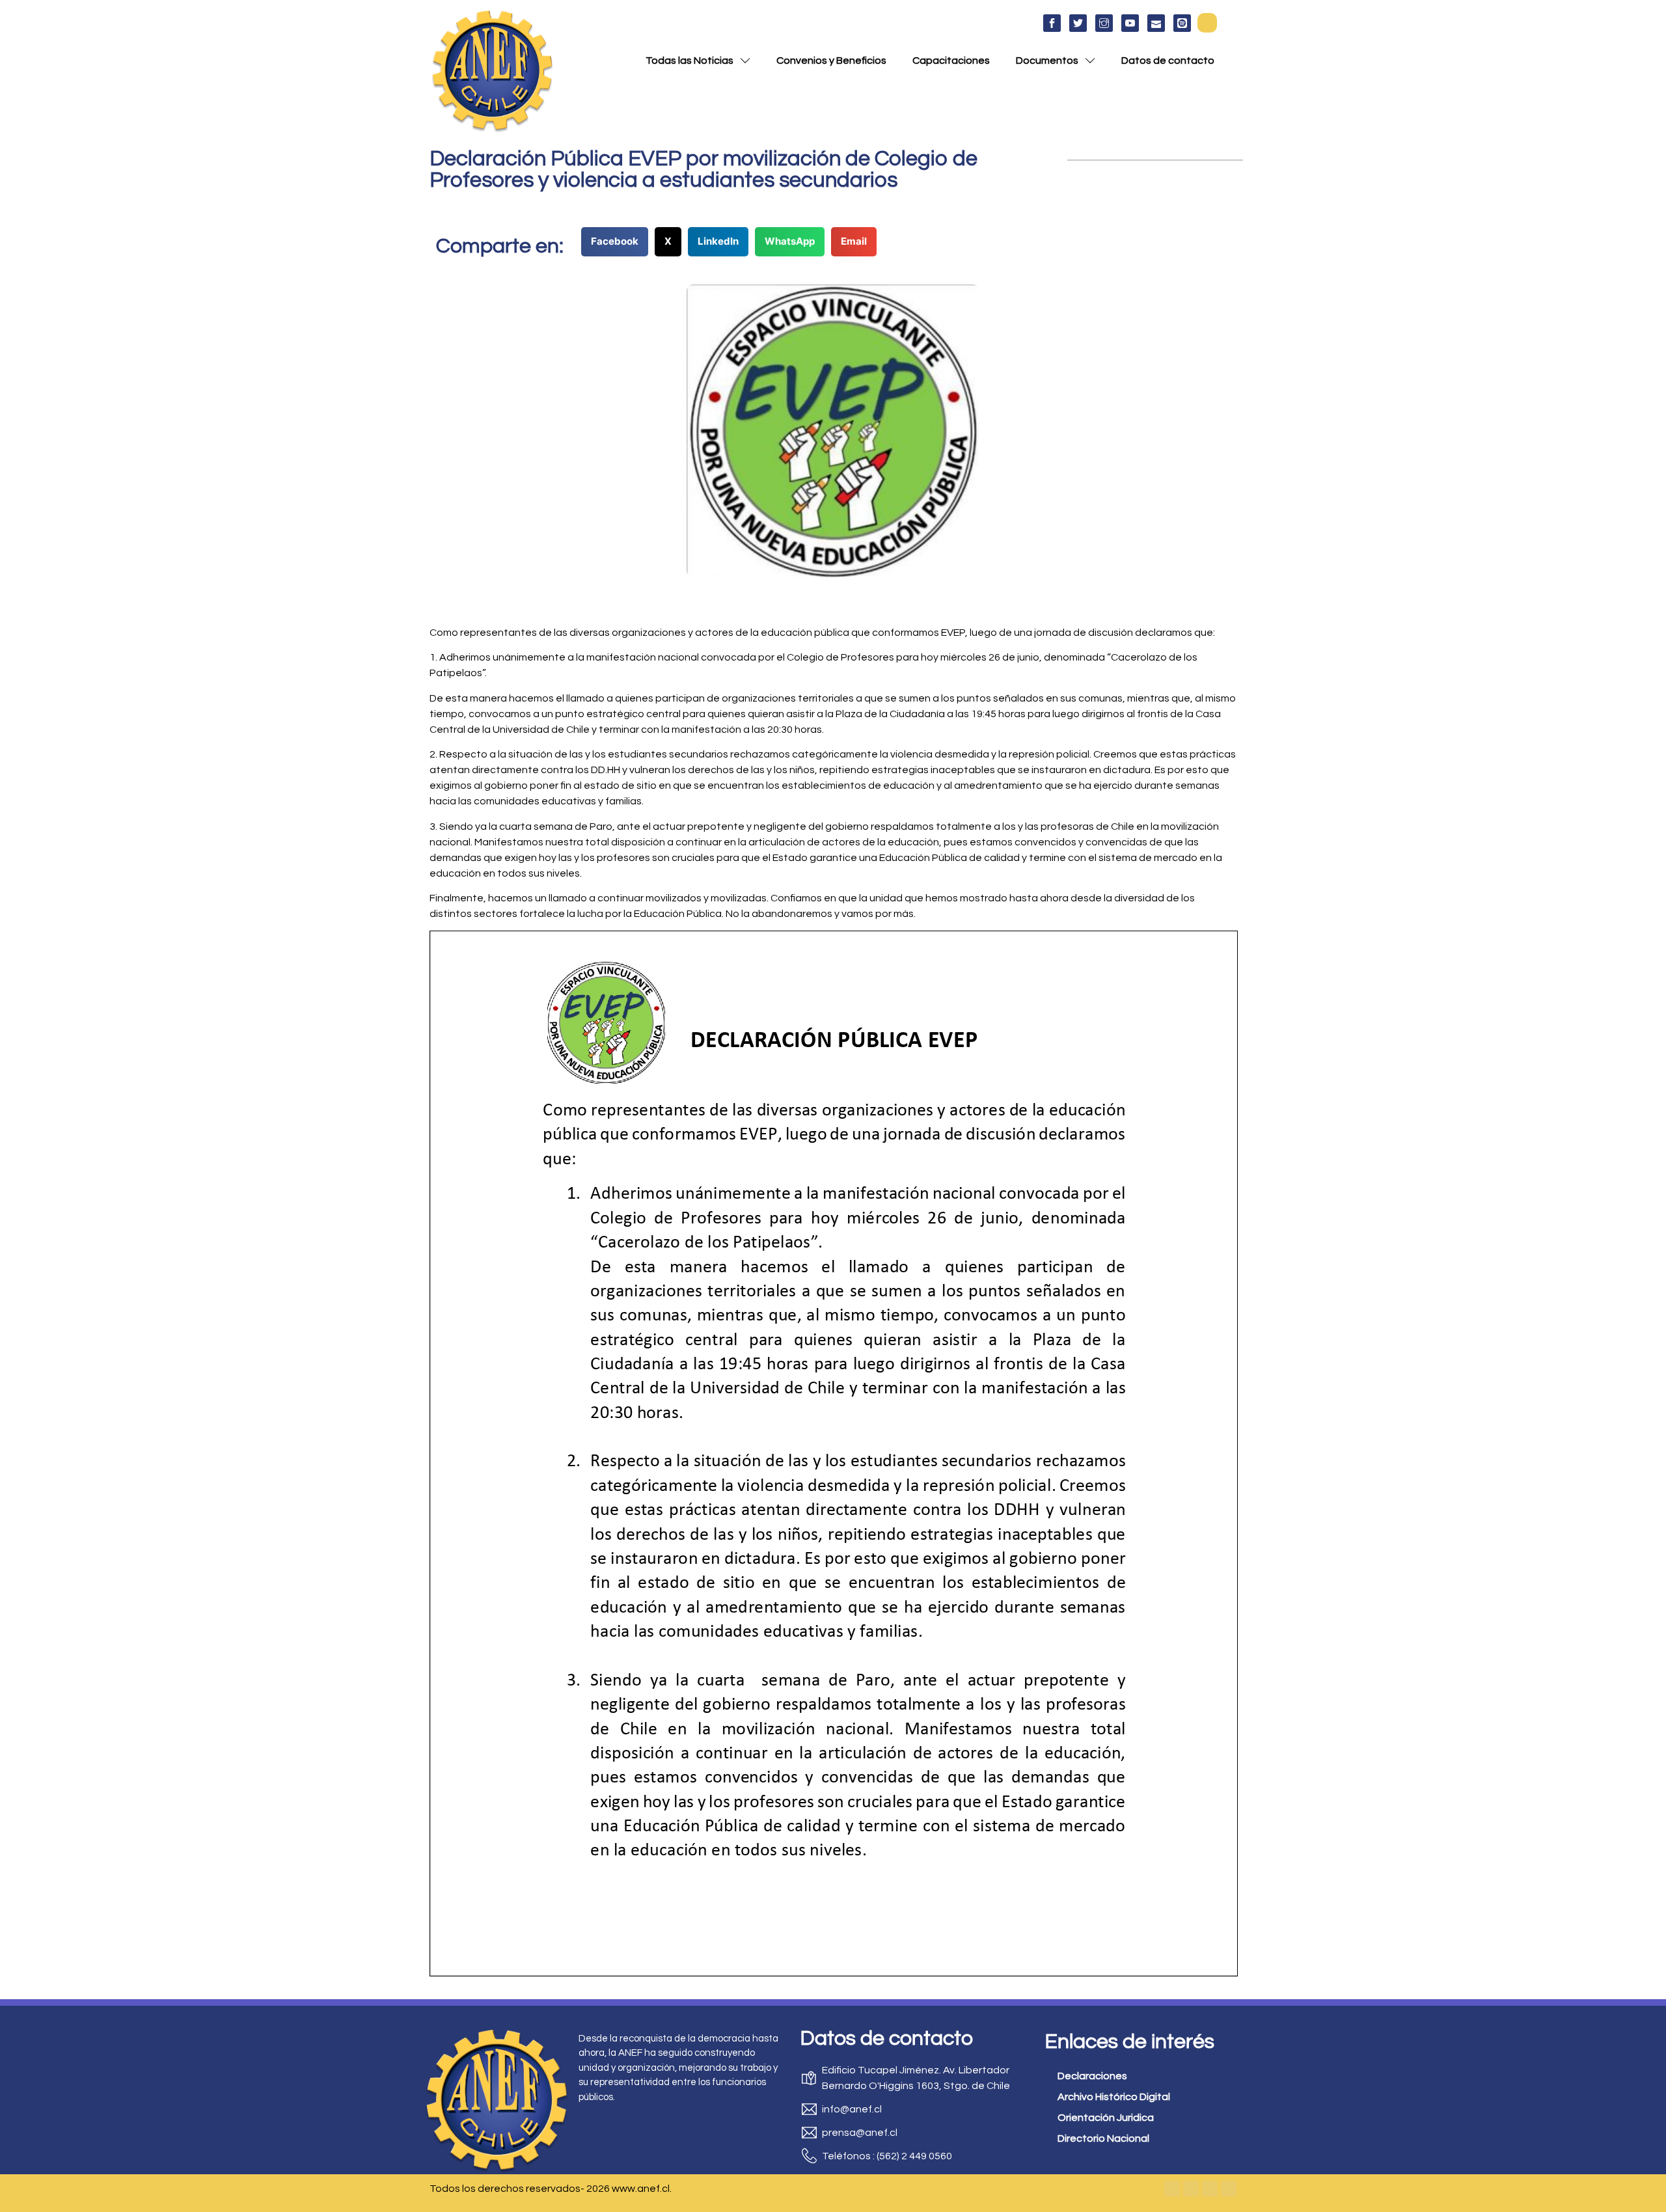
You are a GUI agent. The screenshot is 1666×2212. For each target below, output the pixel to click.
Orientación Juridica (1106, 2118)
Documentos (1047, 61)
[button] (1207, 23)
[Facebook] (1172, 2189)
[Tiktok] (1229, 2189)
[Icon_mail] (1156, 23)
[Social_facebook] (1052, 23)
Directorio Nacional (1103, 2138)
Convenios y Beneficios (831, 61)
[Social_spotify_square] (1182, 23)
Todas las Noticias (690, 61)
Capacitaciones (951, 61)
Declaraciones (1092, 2076)
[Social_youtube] (1130, 23)
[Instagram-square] (1210, 2189)
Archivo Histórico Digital (1114, 2097)
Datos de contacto (1168, 61)
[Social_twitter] (1078, 23)
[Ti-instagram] (1104, 23)
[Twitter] (1191, 2189)
